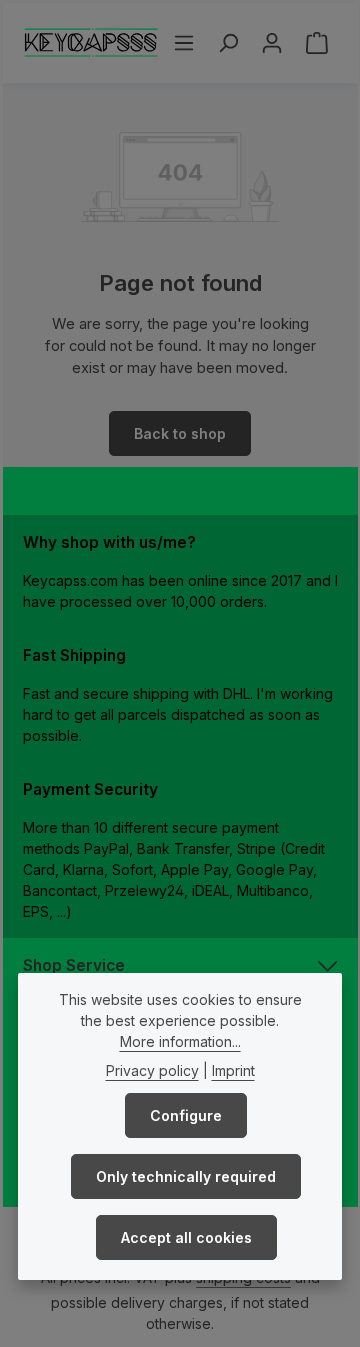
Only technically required (186, 1176)
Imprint (233, 1070)
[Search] (228, 43)
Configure (186, 1115)
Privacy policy (152, 1070)
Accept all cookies (186, 1237)
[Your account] (272, 43)
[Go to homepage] (91, 43)
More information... (180, 1041)
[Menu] (184, 43)
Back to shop (180, 433)
